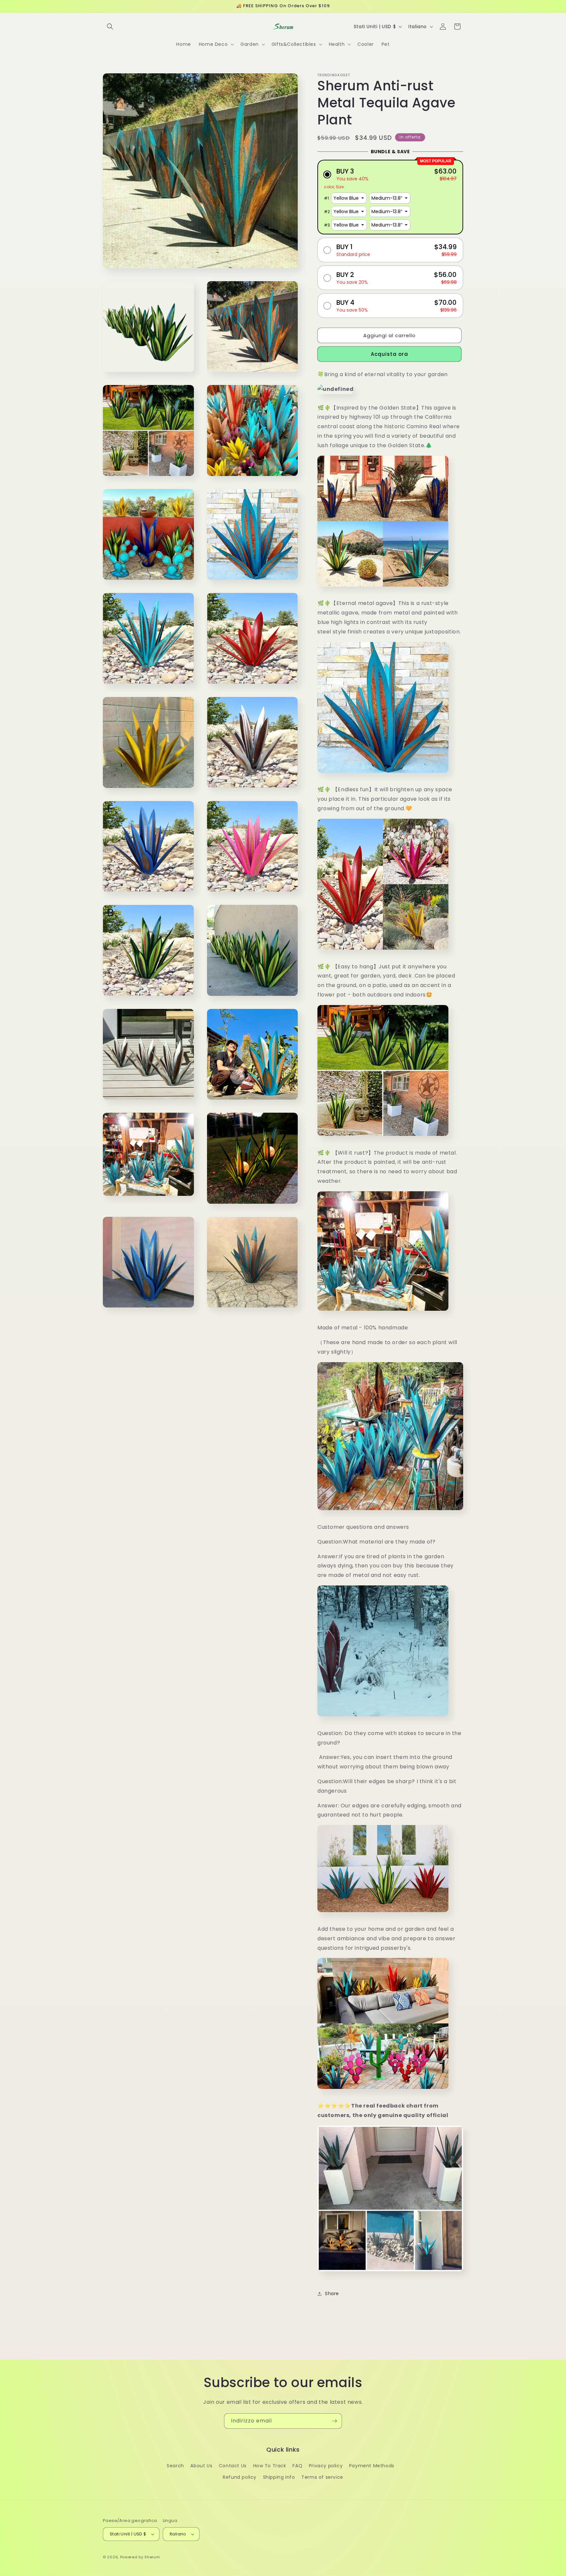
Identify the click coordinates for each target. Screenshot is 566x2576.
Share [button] (332, 2293)
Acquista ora (389, 354)
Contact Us (233, 2466)
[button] (110, 27)
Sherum (152, 2557)
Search (175, 2466)
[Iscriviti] (334, 2421)
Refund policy (240, 2477)
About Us (201, 2466)
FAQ (297, 2466)
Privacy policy (326, 2466)
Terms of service (322, 2477)
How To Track (270, 2466)
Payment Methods (372, 2466)
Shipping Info (279, 2477)
